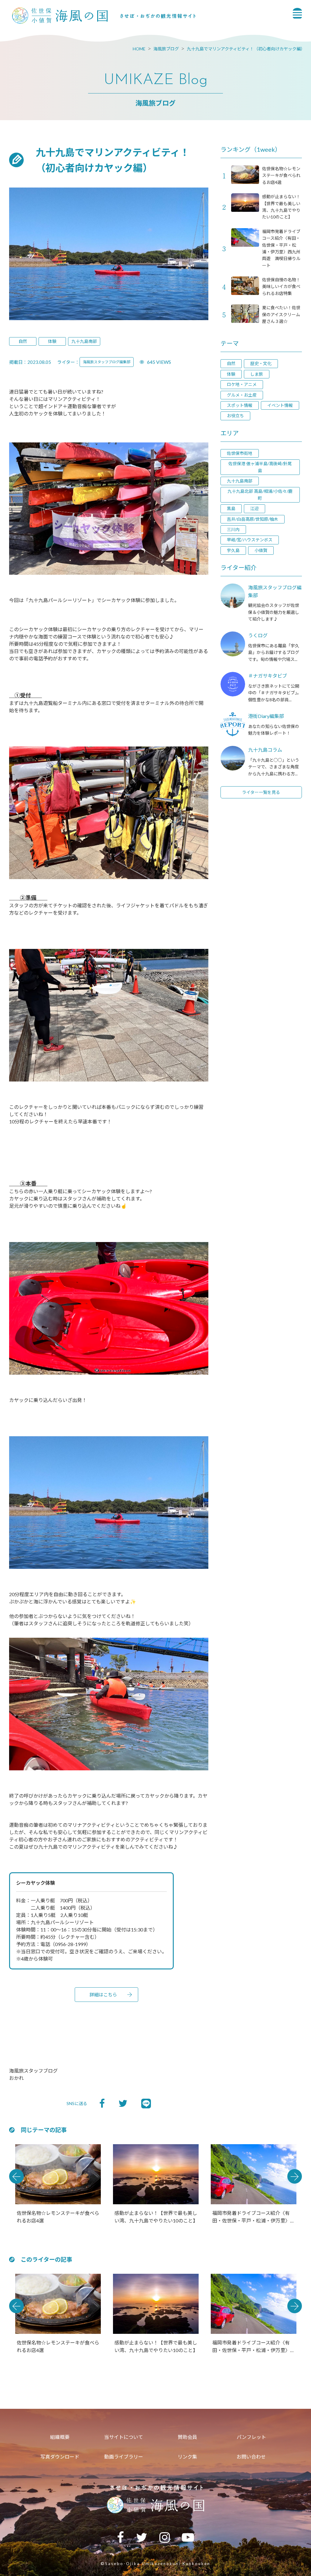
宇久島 (233, 550)
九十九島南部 (84, 341)
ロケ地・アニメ (242, 384)
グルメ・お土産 (242, 395)
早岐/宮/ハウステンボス (250, 540)
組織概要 (60, 2437)
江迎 (255, 508)
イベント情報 (280, 405)
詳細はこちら (103, 1995)
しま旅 (257, 374)
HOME (139, 49)
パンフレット (251, 2437)
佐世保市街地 (240, 453)
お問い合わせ (251, 2457)
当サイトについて (124, 2437)
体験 (52, 341)
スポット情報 (240, 405)
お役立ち (235, 416)
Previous (16, 2176)
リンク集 (187, 2457)
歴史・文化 (261, 363)
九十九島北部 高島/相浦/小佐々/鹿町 (260, 494)
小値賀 (261, 550)
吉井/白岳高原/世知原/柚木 (253, 519)
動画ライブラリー (124, 2457)
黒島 (231, 508)
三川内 (233, 529)
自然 (23, 341)
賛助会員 (187, 2437)
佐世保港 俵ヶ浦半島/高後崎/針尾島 (260, 467)
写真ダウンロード (60, 2457)
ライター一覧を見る (261, 792)
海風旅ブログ (166, 49)
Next (295, 2176)
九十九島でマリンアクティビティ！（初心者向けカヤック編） (246, 49)
